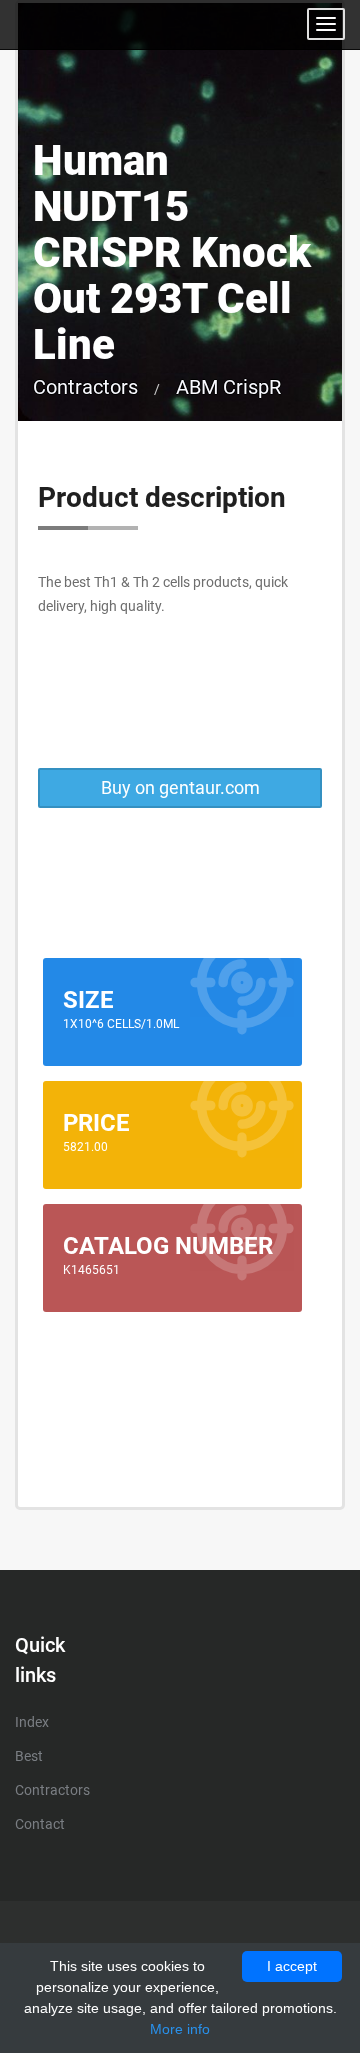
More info (180, 2029)
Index (32, 1722)
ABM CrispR (228, 387)
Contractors (85, 387)
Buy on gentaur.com (180, 787)
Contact (40, 1824)
